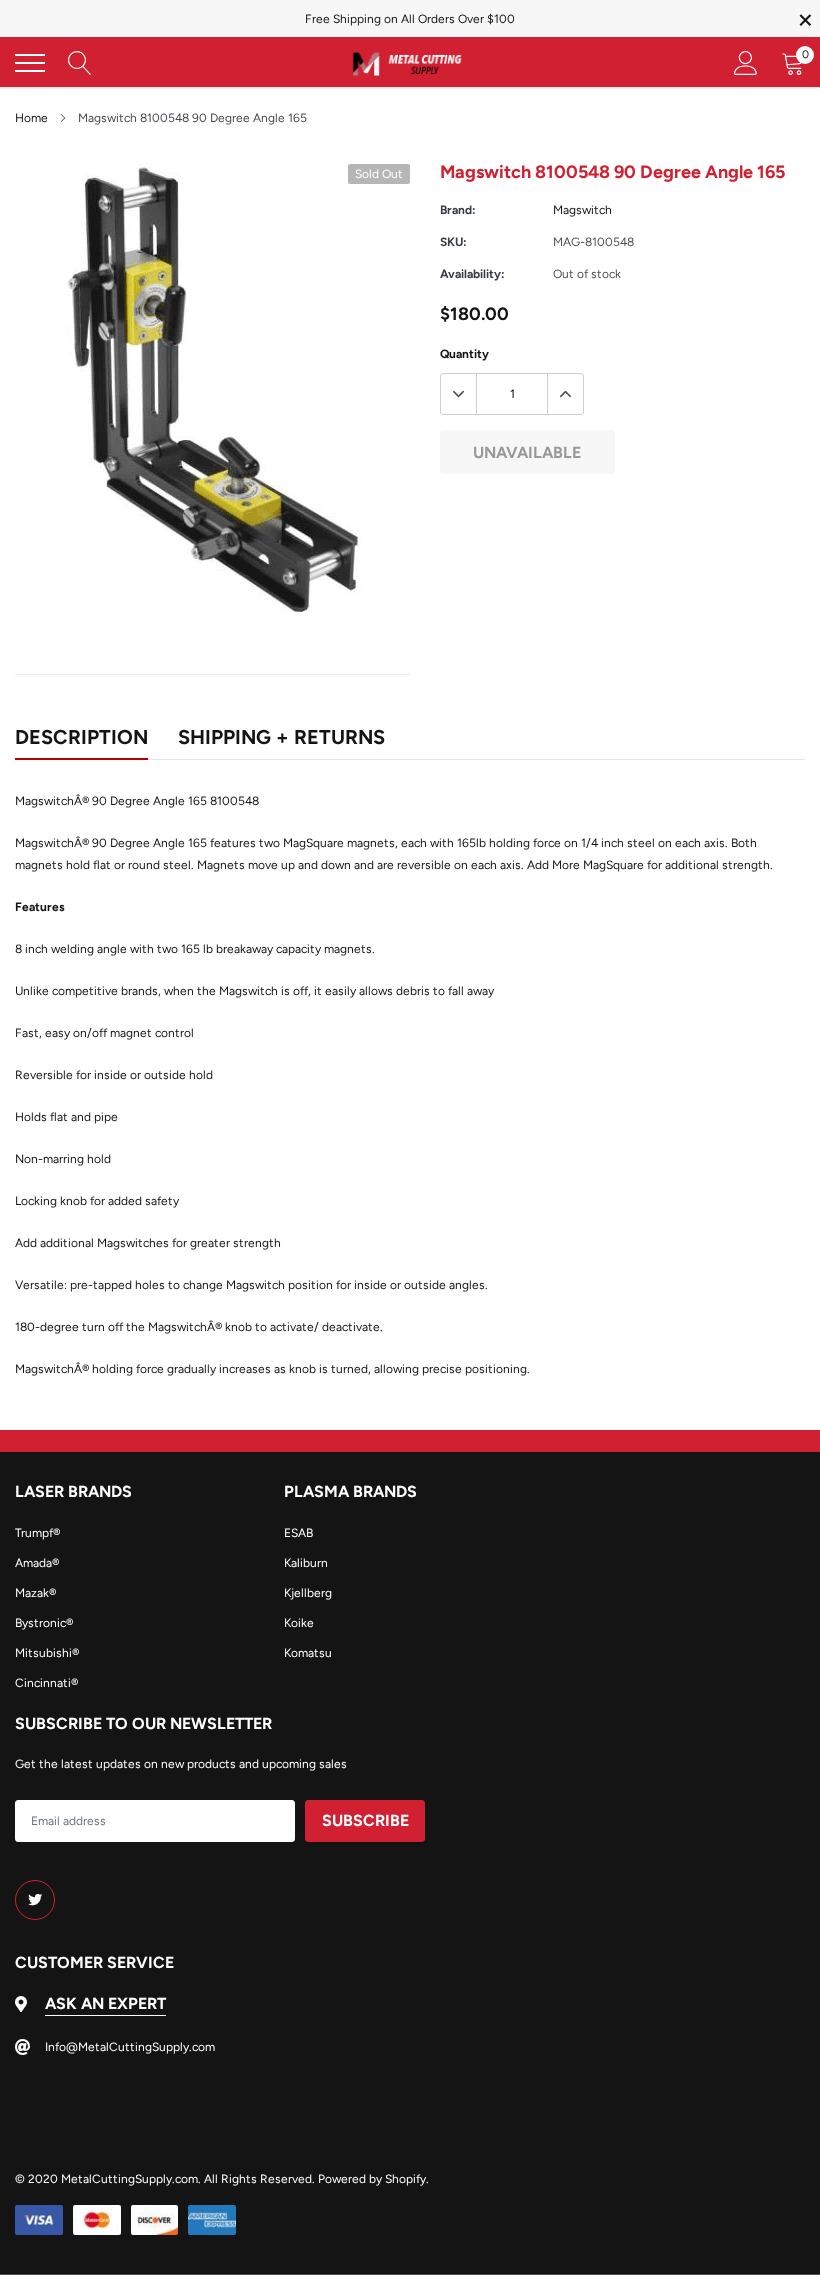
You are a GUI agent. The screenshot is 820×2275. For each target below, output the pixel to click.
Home (31, 118)
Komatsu (308, 1653)
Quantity (464, 354)
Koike (299, 1623)
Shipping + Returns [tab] (281, 737)
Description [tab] (81, 737)
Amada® (37, 1563)
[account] (746, 63)
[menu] (30, 63)
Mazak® (35, 1593)
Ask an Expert (105, 2003)
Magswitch (582, 210)
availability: (472, 274)
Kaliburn (306, 1563)
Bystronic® (44, 1623)
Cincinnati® (46, 1683)
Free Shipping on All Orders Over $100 (410, 19)
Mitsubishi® (47, 1653)
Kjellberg (308, 1593)
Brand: (458, 210)
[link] (35, 1900)
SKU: (453, 242)
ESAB (298, 1533)
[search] (80, 63)
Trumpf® (37, 1533)
